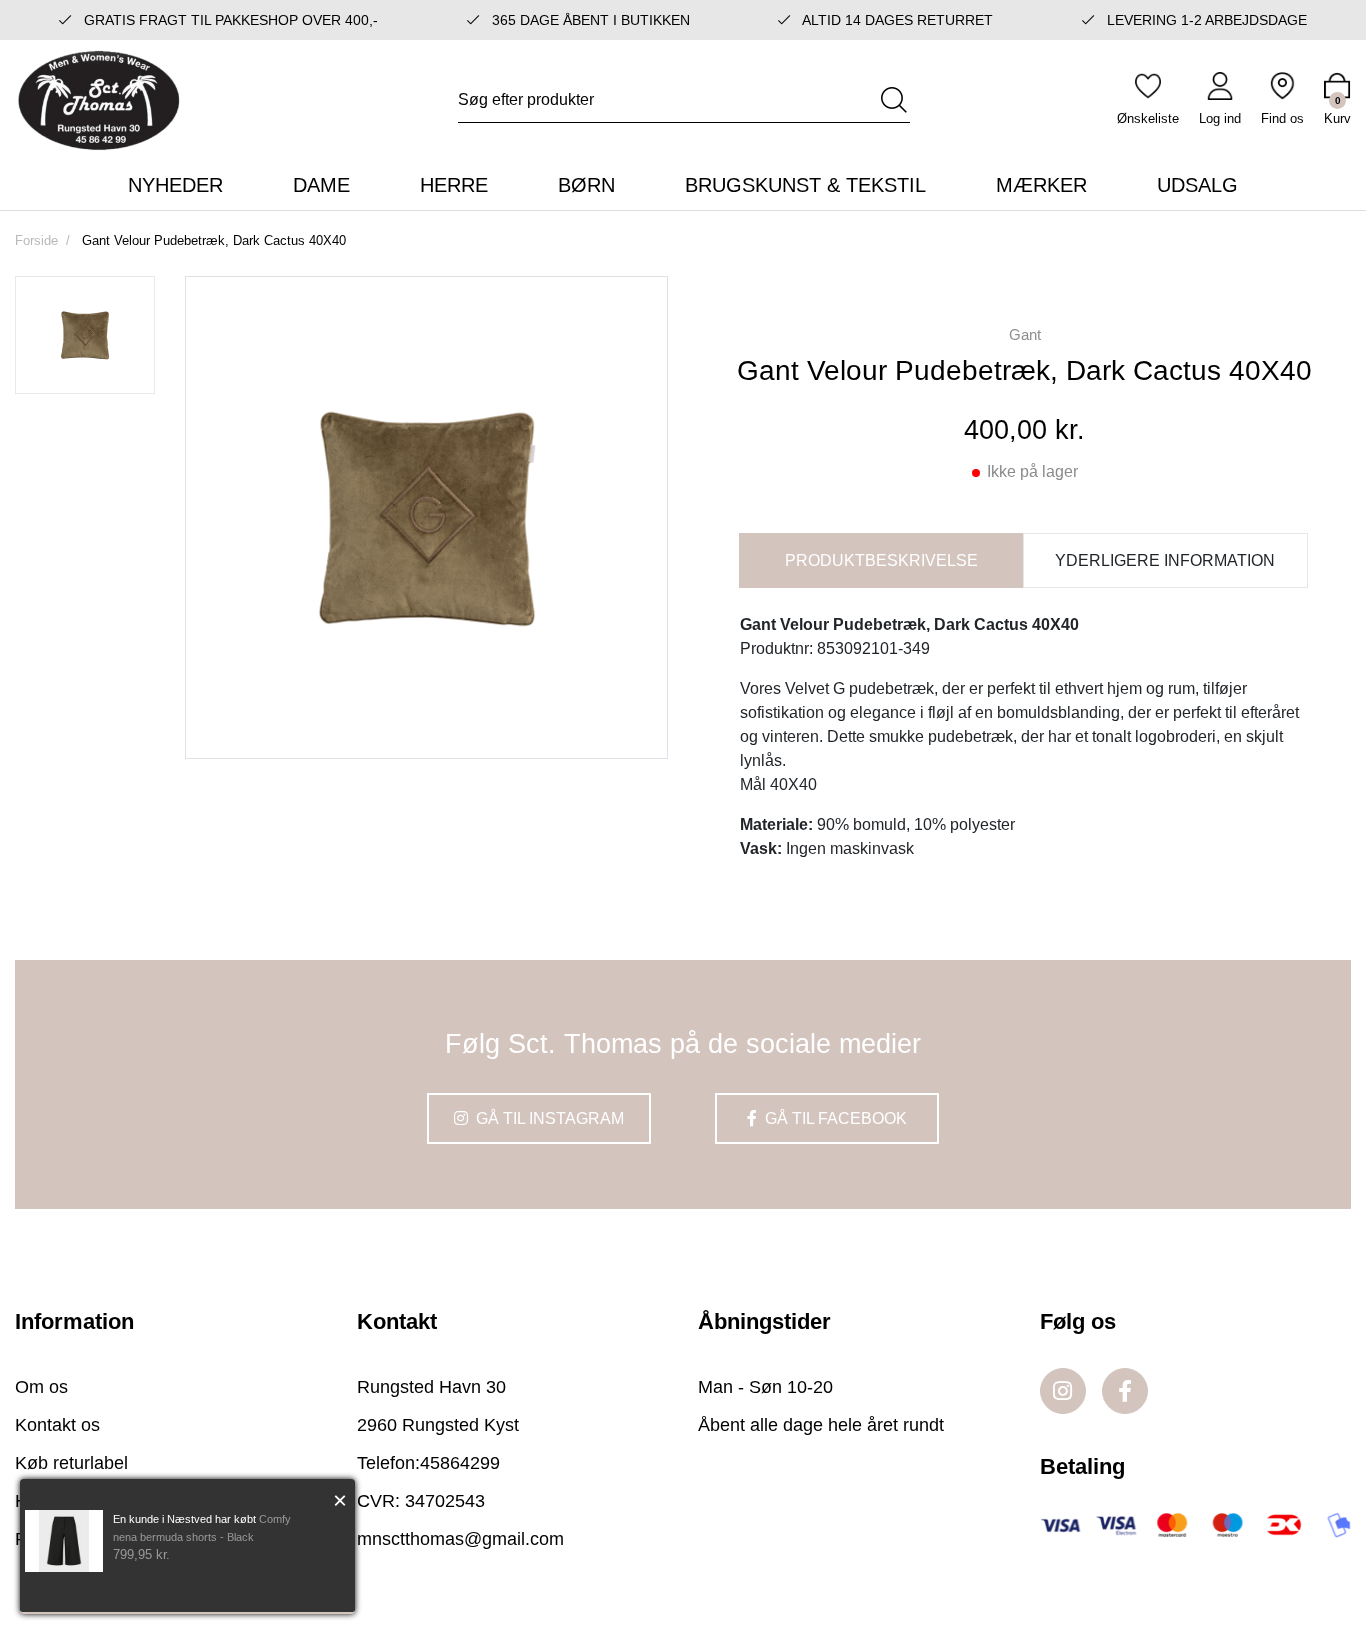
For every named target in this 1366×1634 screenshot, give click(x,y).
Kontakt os (57, 1425)
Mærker (1041, 185)
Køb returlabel (71, 1463)
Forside (36, 240)
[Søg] (894, 100)
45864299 (460, 1463)
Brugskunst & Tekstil (805, 185)
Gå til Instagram (548, 1118)
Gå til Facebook (834, 1118)
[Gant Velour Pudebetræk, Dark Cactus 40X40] (85, 335)
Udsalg (1197, 185)
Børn (586, 185)
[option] (85, 335)
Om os (41, 1387)
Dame (321, 185)
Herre (454, 185)
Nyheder (175, 185)
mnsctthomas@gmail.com (460, 1539)
